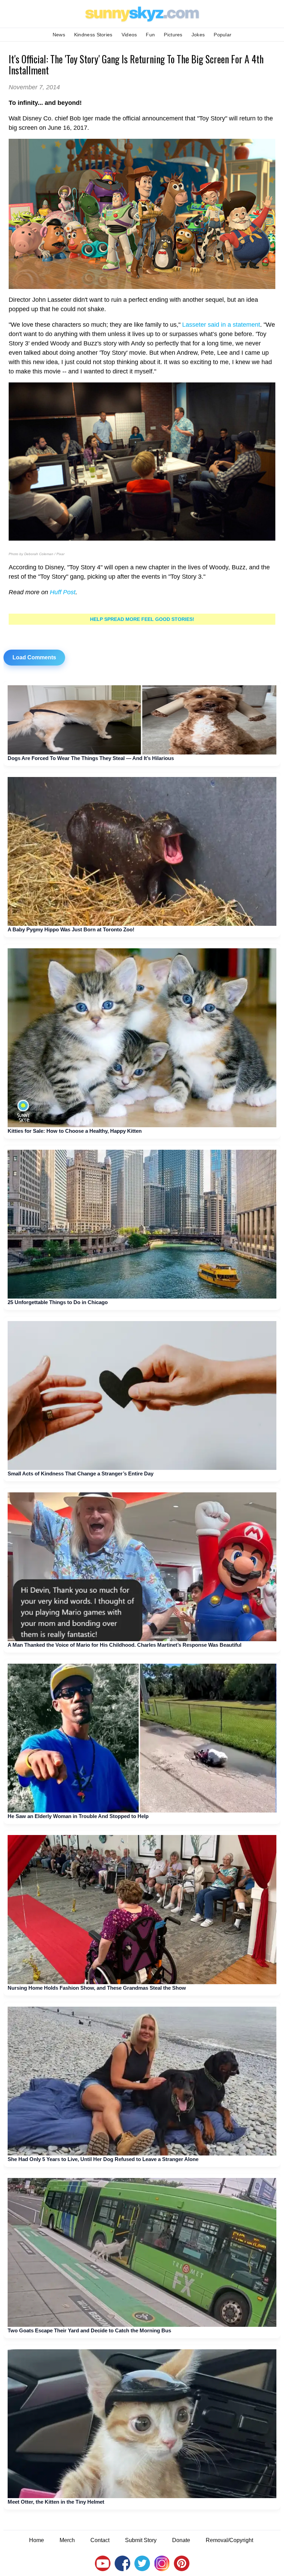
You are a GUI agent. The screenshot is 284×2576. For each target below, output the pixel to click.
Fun (150, 35)
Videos (129, 35)
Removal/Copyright (229, 2540)
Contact (100, 2540)
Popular (223, 35)
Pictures (173, 35)
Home (37, 2540)
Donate (181, 2540)
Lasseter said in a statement (221, 325)
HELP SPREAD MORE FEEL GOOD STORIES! (142, 619)
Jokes (198, 35)
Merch (67, 2540)
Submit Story (141, 2540)
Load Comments (34, 657)
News (59, 35)
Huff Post (63, 592)
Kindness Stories (93, 35)
